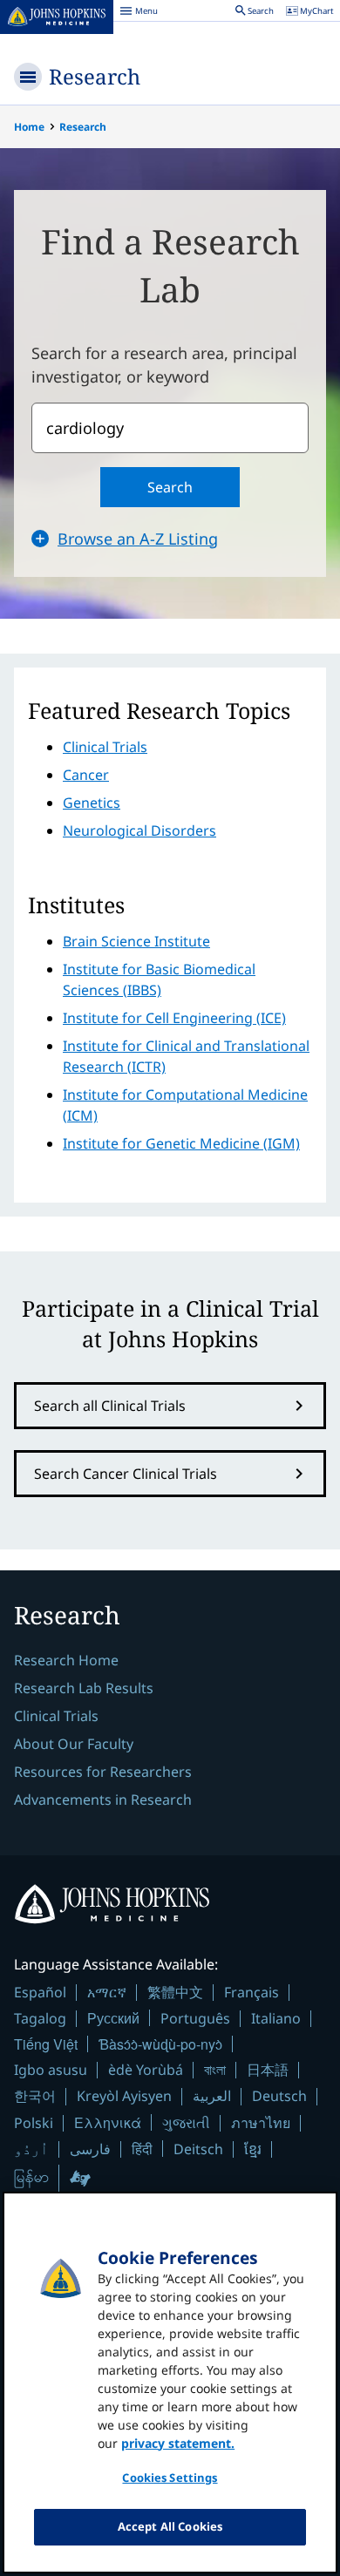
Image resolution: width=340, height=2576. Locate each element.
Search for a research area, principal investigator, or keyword (164, 365)
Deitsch (198, 2149)
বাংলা (215, 2070)
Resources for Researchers (103, 1772)
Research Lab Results (84, 1688)
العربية (212, 2096)
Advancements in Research (103, 1800)
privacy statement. (178, 2443)
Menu (139, 13)
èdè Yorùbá (146, 2070)
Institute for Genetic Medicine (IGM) (181, 1143)
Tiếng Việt (46, 2044)
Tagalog (40, 2018)
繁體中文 (175, 1992)
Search (170, 487)
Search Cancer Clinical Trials (126, 1474)
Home (29, 127)
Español (40, 1992)
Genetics (92, 803)
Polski (34, 2123)
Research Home (66, 1660)
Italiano (276, 2018)
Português (195, 2018)
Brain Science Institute (136, 941)
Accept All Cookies (170, 2526)
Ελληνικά (108, 2122)
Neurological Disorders (139, 830)
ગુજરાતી (186, 2123)
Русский (113, 2018)
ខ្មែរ (253, 2149)
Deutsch (279, 2096)
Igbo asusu (51, 2070)
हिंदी (142, 2149)
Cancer (86, 775)
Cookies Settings (170, 2478)
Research (95, 76)
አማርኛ (107, 1992)
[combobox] (170, 428)
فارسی (90, 2149)
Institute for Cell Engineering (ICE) (174, 1018)
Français (252, 1992)
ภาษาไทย (261, 2123)
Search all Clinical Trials (110, 1406)
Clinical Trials (105, 747)
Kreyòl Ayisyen (124, 2096)
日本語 (268, 2070)
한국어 (35, 2096)
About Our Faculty (74, 1744)
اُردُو (31, 2149)
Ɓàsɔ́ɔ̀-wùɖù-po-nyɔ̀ (160, 2044)
